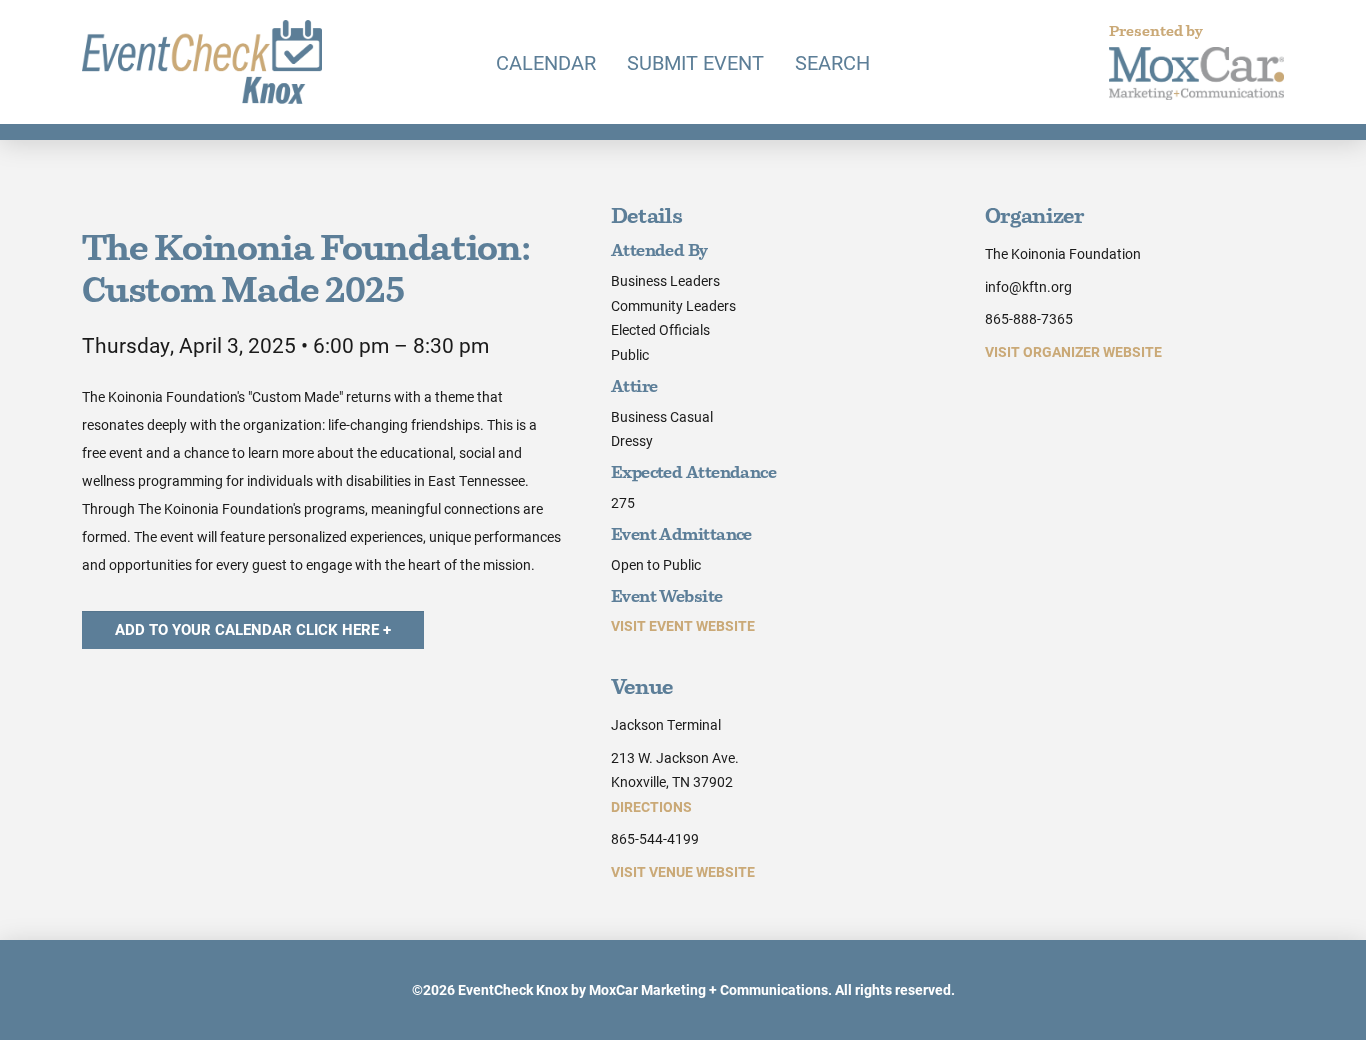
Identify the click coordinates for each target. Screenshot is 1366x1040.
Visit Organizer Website (1073, 351)
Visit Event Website (683, 625)
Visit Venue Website (683, 871)
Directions (651, 806)
